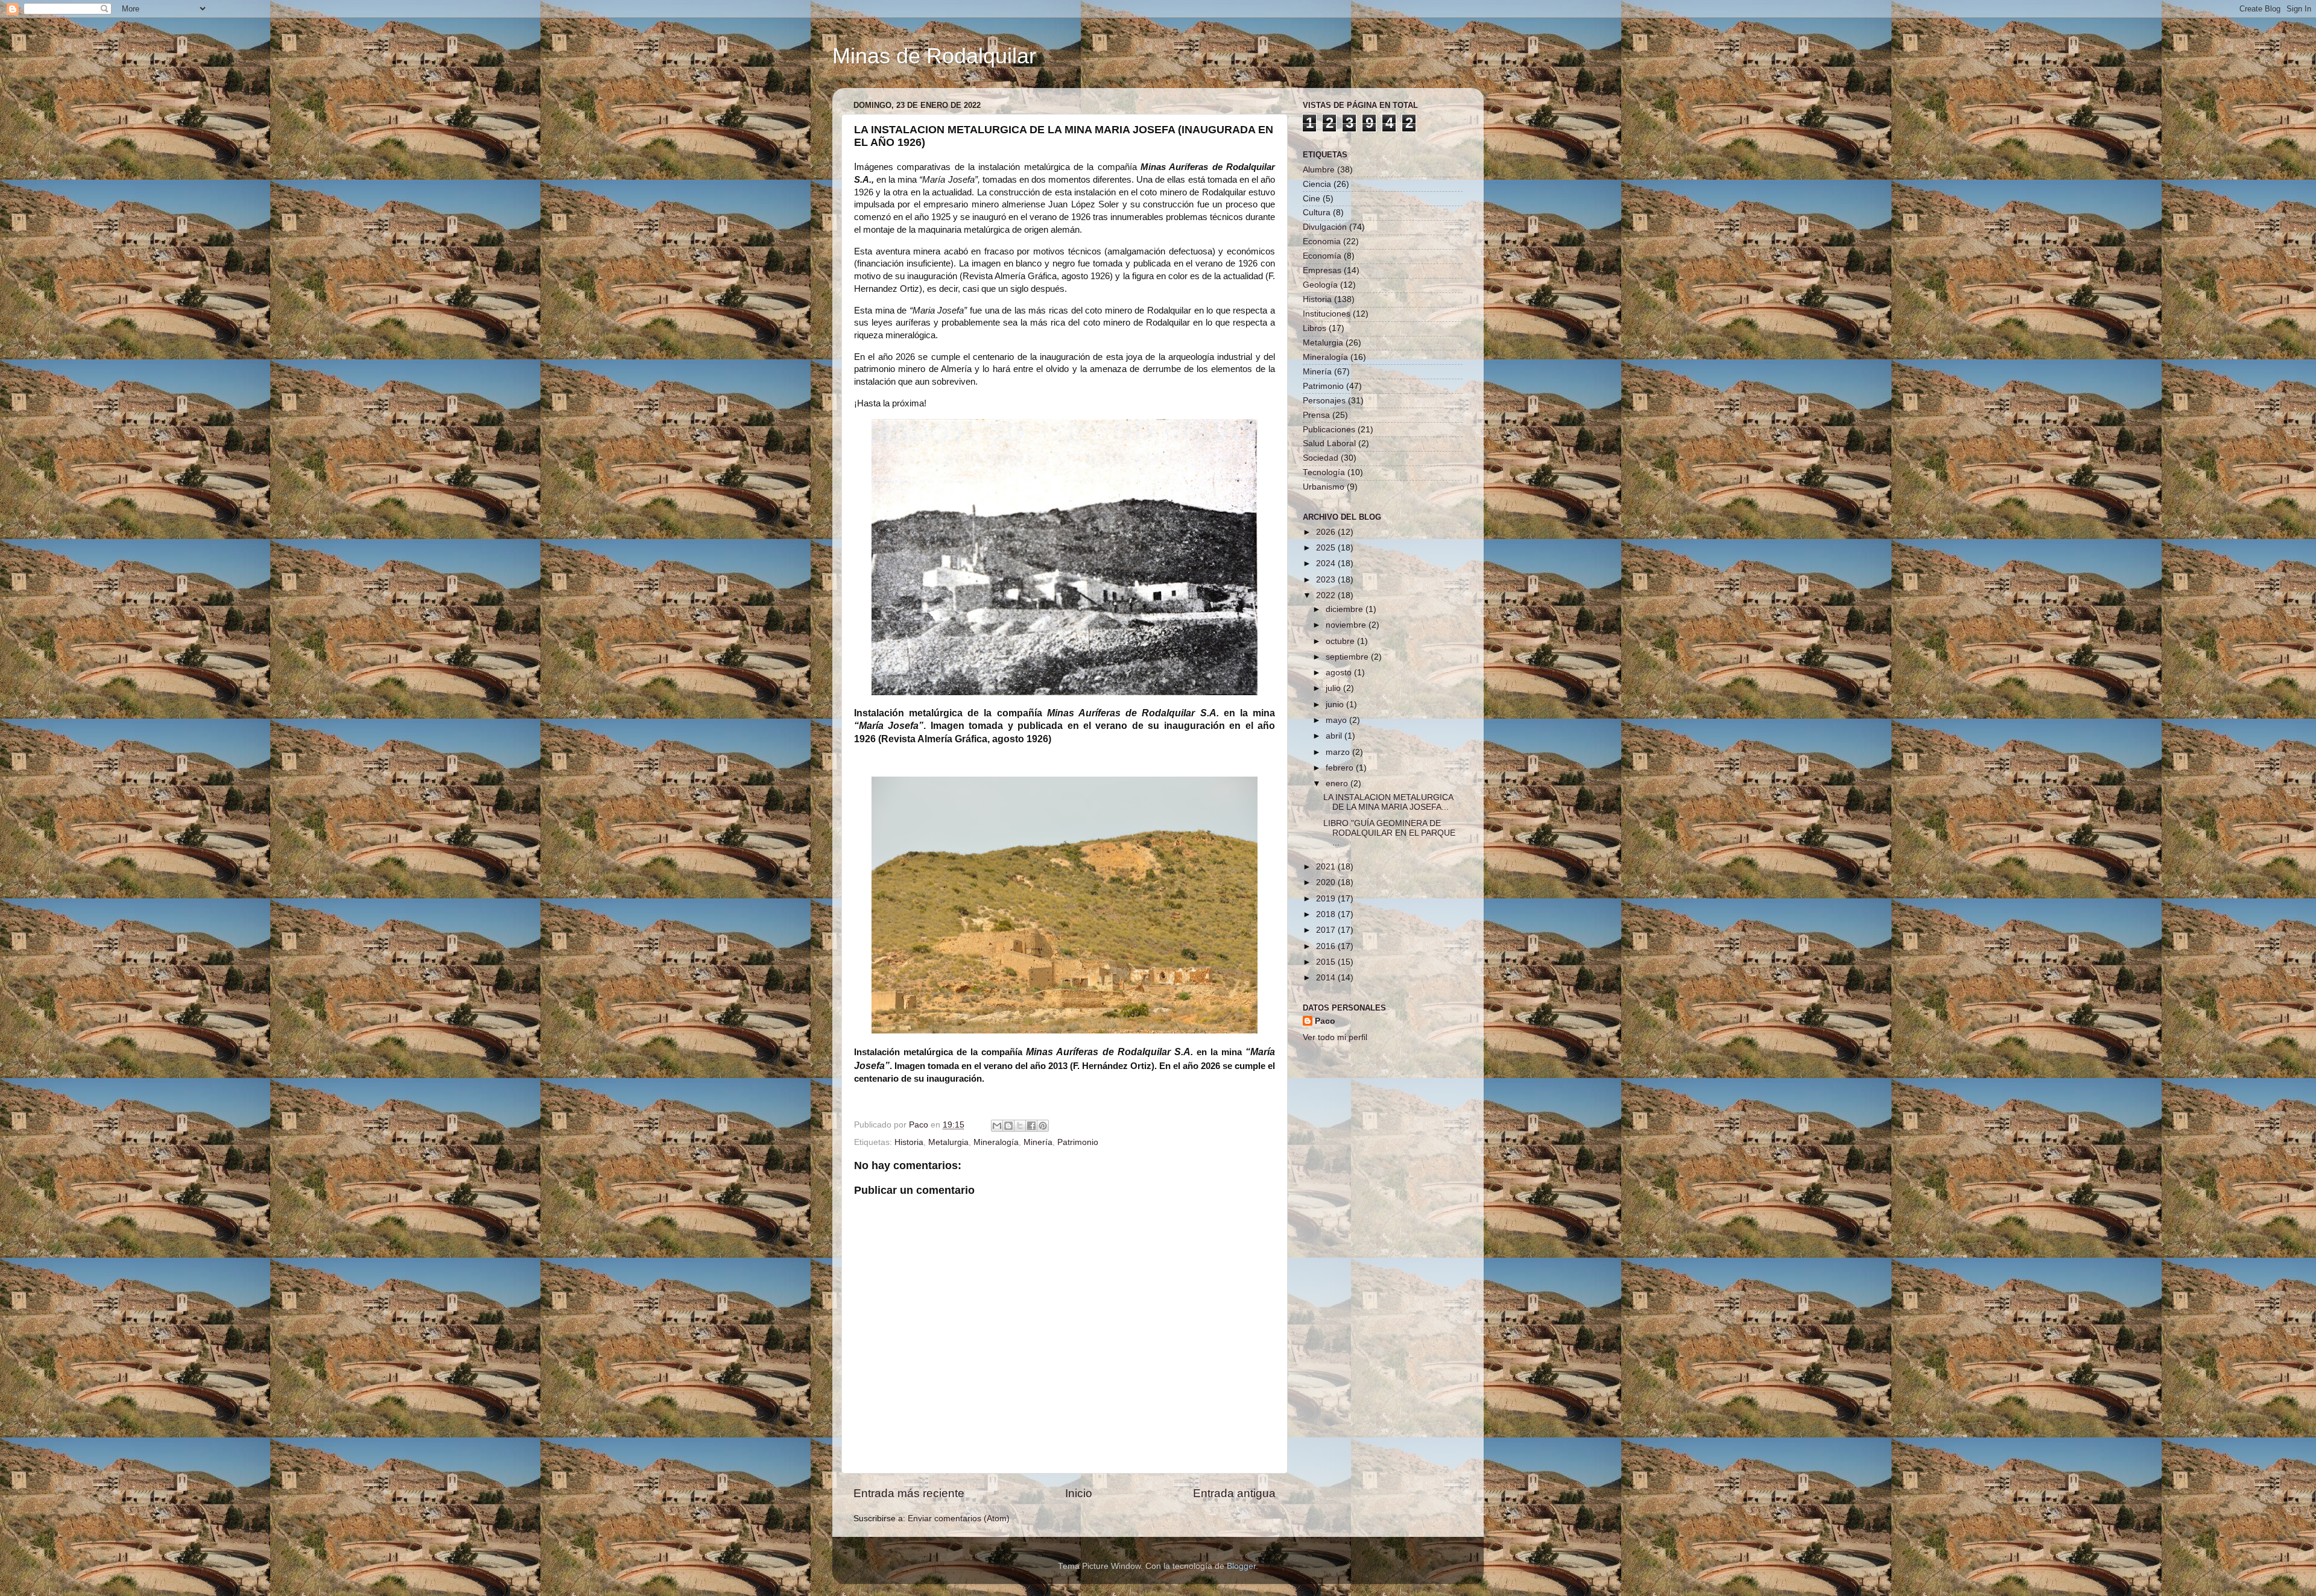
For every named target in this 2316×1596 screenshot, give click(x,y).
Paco (1325, 1021)
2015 (1327, 962)
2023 (1327, 580)
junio (1336, 705)
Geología (1320, 285)
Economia (1322, 241)
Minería (1038, 1142)
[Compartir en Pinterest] (1043, 1126)
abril (1335, 736)
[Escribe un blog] (1008, 1126)
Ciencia (1317, 184)
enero (1338, 784)
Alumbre (1319, 170)
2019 (1327, 899)
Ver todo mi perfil (1335, 1037)
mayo (1337, 720)
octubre (1341, 641)
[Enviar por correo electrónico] (997, 1126)
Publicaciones (1329, 430)
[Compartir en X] (1020, 1126)
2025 (1327, 548)
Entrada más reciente (909, 1493)
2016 (1327, 946)
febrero (1341, 768)
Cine (1311, 199)
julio (1334, 688)
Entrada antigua (1234, 1493)
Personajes (1324, 401)
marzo (1339, 752)
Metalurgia (948, 1142)
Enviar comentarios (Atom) (959, 1519)
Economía (1322, 256)
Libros (1315, 328)
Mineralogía (996, 1142)
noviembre (1347, 625)
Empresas (1322, 270)
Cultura (1317, 213)
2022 (1327, 595)
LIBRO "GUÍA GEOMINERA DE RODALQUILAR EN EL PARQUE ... (1389, 833)
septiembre (1348, 657)
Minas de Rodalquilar (934, 56)
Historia (909, 1142)
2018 (1327, 914)
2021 (1327, 867)
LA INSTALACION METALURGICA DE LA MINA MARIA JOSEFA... (1388, 802)
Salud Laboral (1329, 443)
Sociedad (1321, 458)
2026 (1327, 532)
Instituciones (1327, 314)
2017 (1327, 930)
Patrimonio (1078, 1142)
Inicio (1079, 1493)
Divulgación (1325, 227)
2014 (1327, 978)
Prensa (1316, 415)
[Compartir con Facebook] (1031, 1126)
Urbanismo (1324, 487)
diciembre (1346, 609)
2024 (1327, 563)
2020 (1327, 882)
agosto (1340, 673)
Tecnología (1324, 472)
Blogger (1241, 1566)
